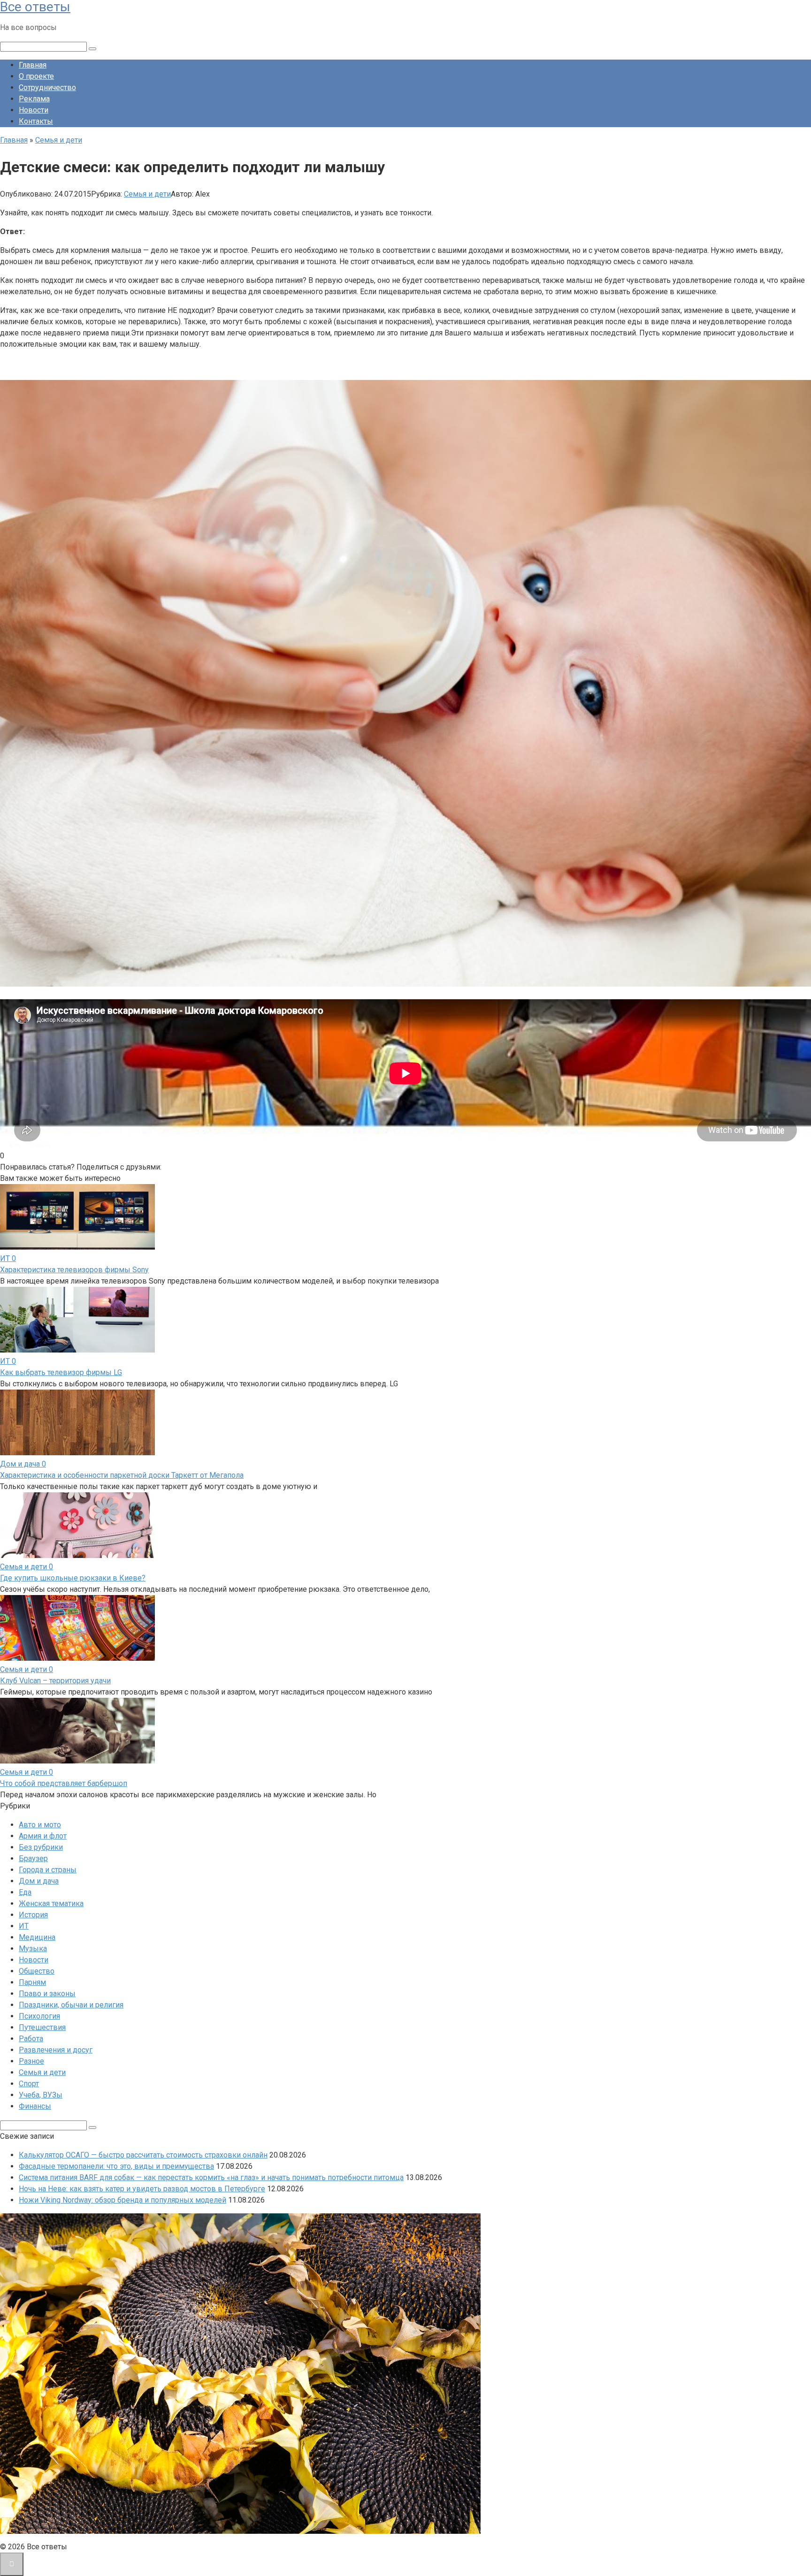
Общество (37, 1971)
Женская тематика (51, 1904)
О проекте (36, 76)
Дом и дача (39, 1881)
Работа (31, 2039)
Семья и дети (147, 194)
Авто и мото (40, 1825)
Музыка (33, 1949)
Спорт (29, 2084)
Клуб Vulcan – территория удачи (55, 1681)
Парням (32, 1982)
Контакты (36, 121)
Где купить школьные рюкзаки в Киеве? (73, 1578)
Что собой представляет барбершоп (64, 1783)
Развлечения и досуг (56, 2050)
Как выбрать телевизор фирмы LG (61, 1372)
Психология (39, 2016)
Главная (33, 65)
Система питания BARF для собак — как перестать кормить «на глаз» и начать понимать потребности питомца (211, 2177)
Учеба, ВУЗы (41, 2095)
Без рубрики (41, 1847)
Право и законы (47, 1994)
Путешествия (42, 2027)
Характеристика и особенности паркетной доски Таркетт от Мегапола (122, 1475)
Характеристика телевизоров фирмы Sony (74, 1270)
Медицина (37, 1937)
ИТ (24, 1926)
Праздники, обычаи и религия (71, 2005)
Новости (34, 110)
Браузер (33, 1858)
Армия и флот (43, 1836)
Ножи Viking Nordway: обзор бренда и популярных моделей (122, 2200)
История (33, 1915)
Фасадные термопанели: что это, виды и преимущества (116, 2166)
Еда (25, 1892)
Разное (31, 2061)
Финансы (35, 2106)
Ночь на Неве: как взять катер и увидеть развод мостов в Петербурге (142, 2189)
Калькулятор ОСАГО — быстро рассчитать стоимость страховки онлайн (143, 2155)
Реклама (34, 99)
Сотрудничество (47, 87)
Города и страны (48, 1870)
